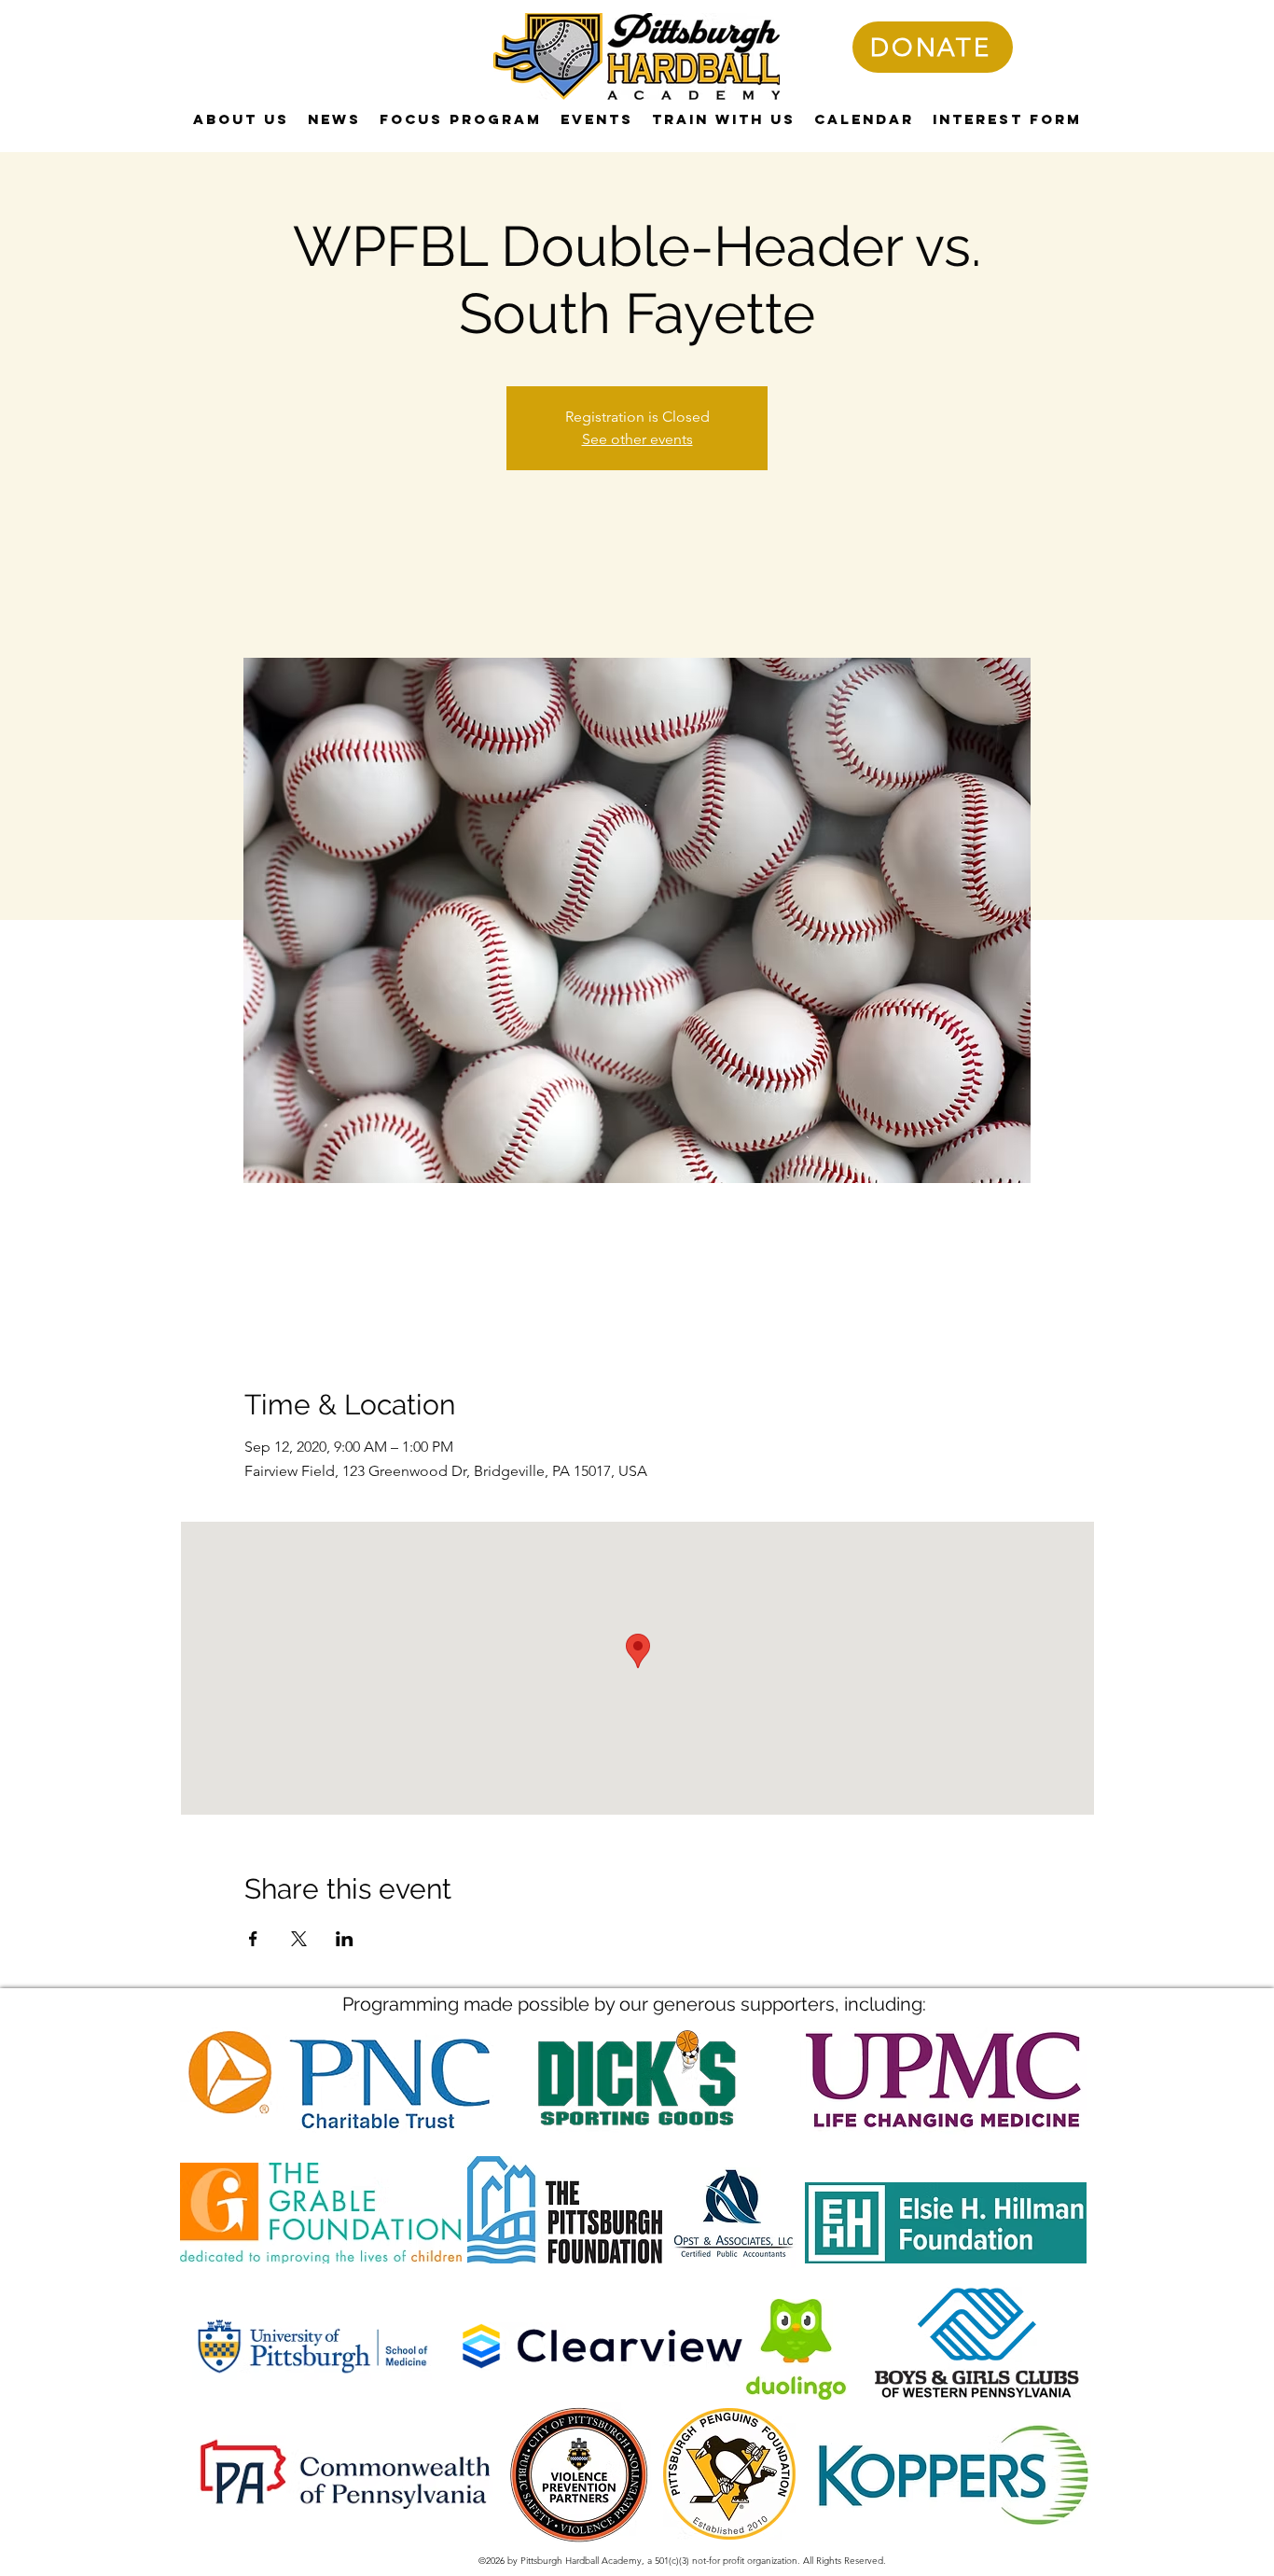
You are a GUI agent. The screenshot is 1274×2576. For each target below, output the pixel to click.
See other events (637, 439)
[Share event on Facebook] (253, 1939)
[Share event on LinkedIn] (345, 1939)
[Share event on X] (299, 1939)
